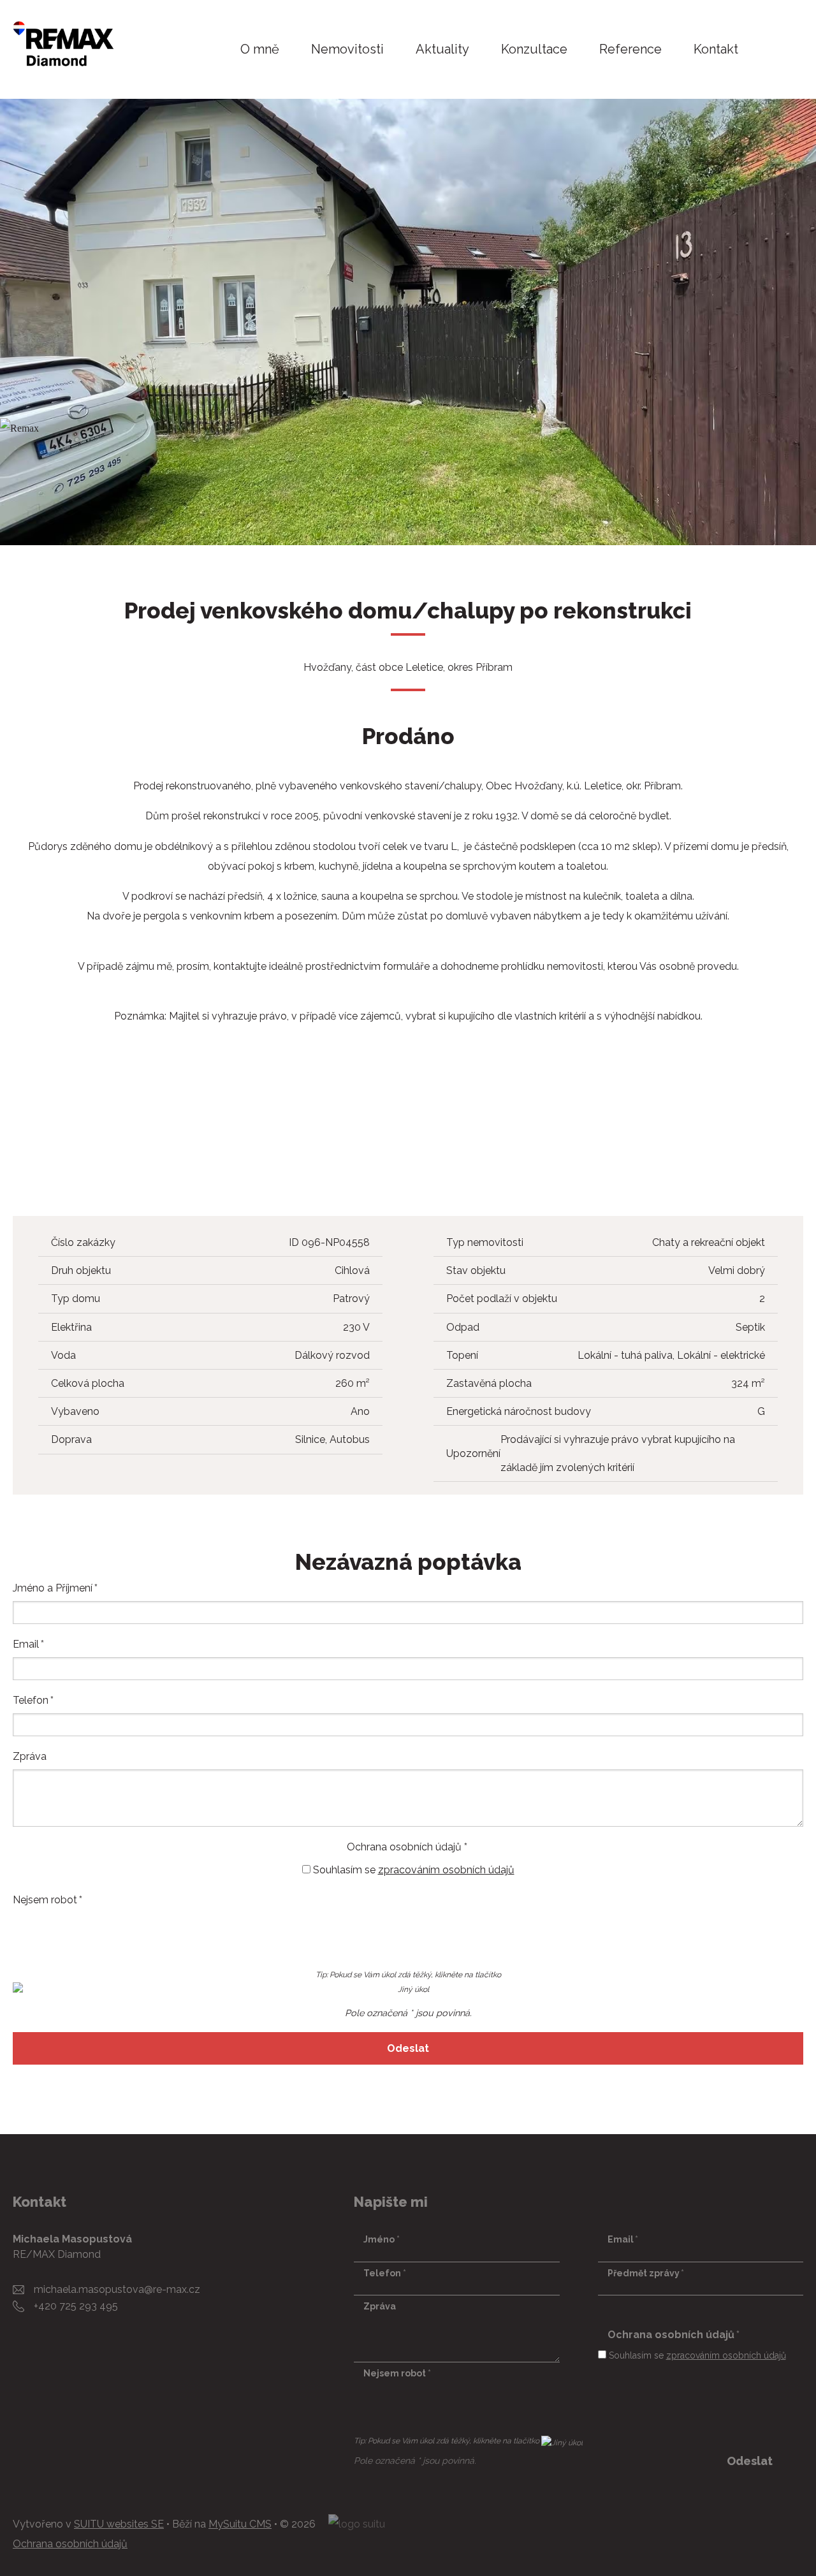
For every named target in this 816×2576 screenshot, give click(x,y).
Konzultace (534, 49)
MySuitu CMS (240, 2524)
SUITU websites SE (119, 2524)
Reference (630, 49)
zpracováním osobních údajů (446, 1870)
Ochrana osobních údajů (70, 2544)
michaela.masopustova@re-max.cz (117, 2289)
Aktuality (442, 49)
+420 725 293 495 (76, 2306)
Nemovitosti (347, 49)
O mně (260, 49)
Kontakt (716, 49)
